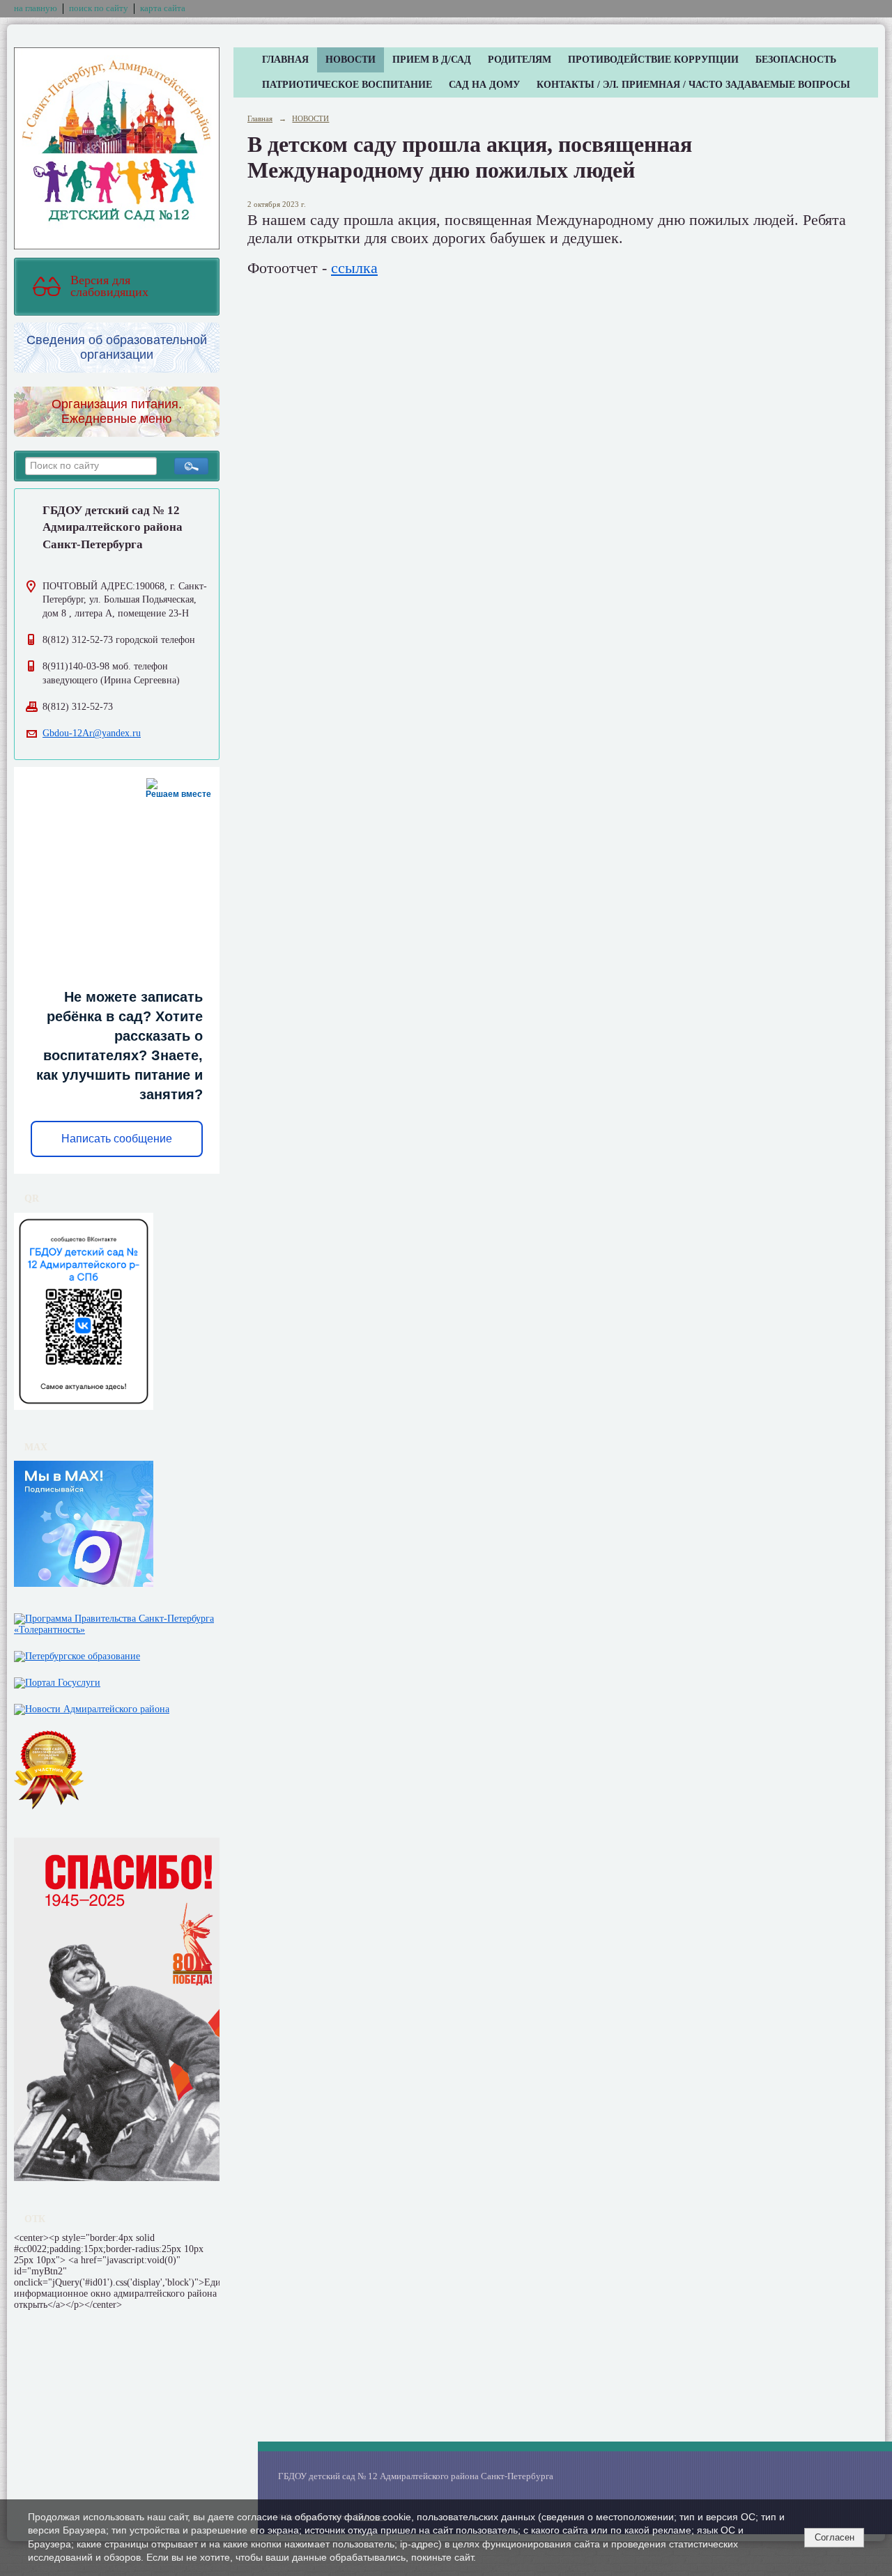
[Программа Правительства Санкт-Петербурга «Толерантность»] (117, 1621)
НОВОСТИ (351, 60)
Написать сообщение (117, 1139)
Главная (260, 118)
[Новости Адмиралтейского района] (92, 1706)
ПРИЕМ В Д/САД (432, 60)
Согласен (835, 2537)
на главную (36, 8)
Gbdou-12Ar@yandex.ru (92, 733)
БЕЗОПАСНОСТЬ (796, 60)
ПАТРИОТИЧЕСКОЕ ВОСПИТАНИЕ (347, 85)
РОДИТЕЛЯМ (520, 60)
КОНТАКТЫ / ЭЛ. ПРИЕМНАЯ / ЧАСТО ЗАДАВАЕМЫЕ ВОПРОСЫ (693, 85)
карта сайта (163, 8)
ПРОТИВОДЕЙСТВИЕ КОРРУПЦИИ (653, 60)
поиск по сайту (99, 8)
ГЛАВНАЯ (285, 60)
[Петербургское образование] (77, 1653)
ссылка (354, 268)
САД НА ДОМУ (484, 85)
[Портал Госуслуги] (57, 1680)
